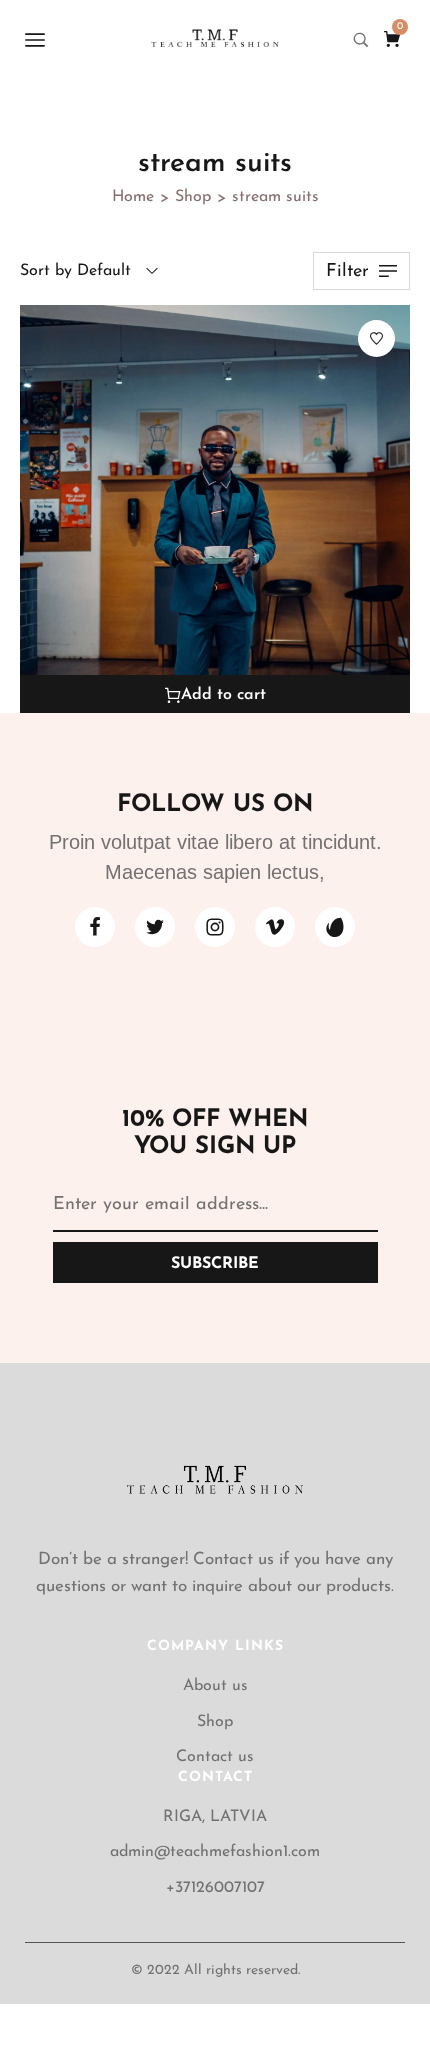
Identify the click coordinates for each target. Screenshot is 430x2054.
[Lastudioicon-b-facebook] (95, 927)
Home (133, 197)
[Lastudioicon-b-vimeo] (275, 927)
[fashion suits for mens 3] (215, 510)
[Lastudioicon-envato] (335, 927)
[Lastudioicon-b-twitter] (155, 927)
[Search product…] (361, 40)
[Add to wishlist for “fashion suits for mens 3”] (376, 338)
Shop (193, 197)
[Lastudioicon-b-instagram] (215, 927)
